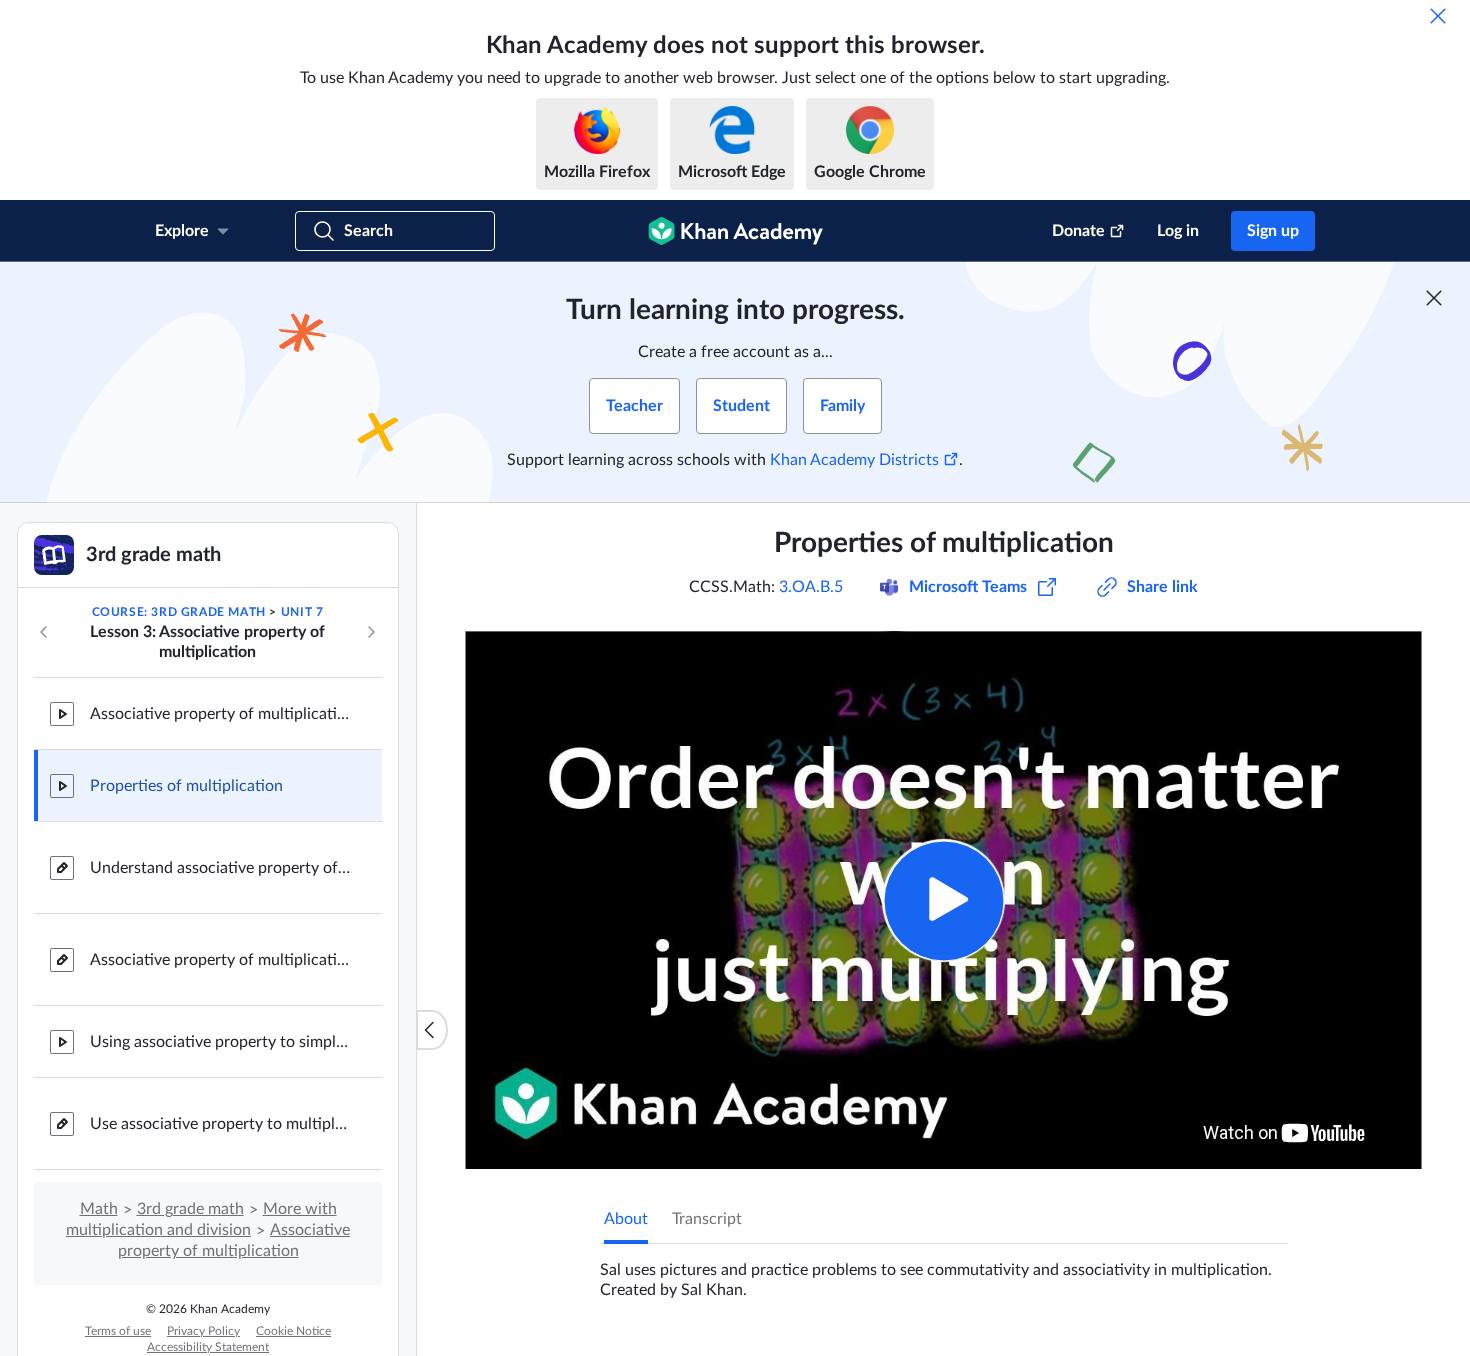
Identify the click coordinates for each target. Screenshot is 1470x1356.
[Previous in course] (44, 632)
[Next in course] (371, 632)
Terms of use (118, 1331)
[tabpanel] (944, 1272)
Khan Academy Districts (854, 460)
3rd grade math (190, 1209)
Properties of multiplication (186, 786)
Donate (1078, 231)
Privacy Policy (203, 1331)
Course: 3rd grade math (179, 612)
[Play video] (943, 900)
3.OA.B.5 (811, 587)
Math (99, 1209)
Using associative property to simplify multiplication (220, 1042)
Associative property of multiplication (220, 714)
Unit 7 (302, 612)
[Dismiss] (1438, 16)
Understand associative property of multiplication (220, 868)
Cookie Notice (293, 1331)
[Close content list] (432, 1030)
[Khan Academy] (735, 231)
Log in (1178, 231)
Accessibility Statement (208, 1347)
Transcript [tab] (707, 1219)
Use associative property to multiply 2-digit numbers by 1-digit (220, 1124)
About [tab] (626, 1219)
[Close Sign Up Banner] (1434, 298)
